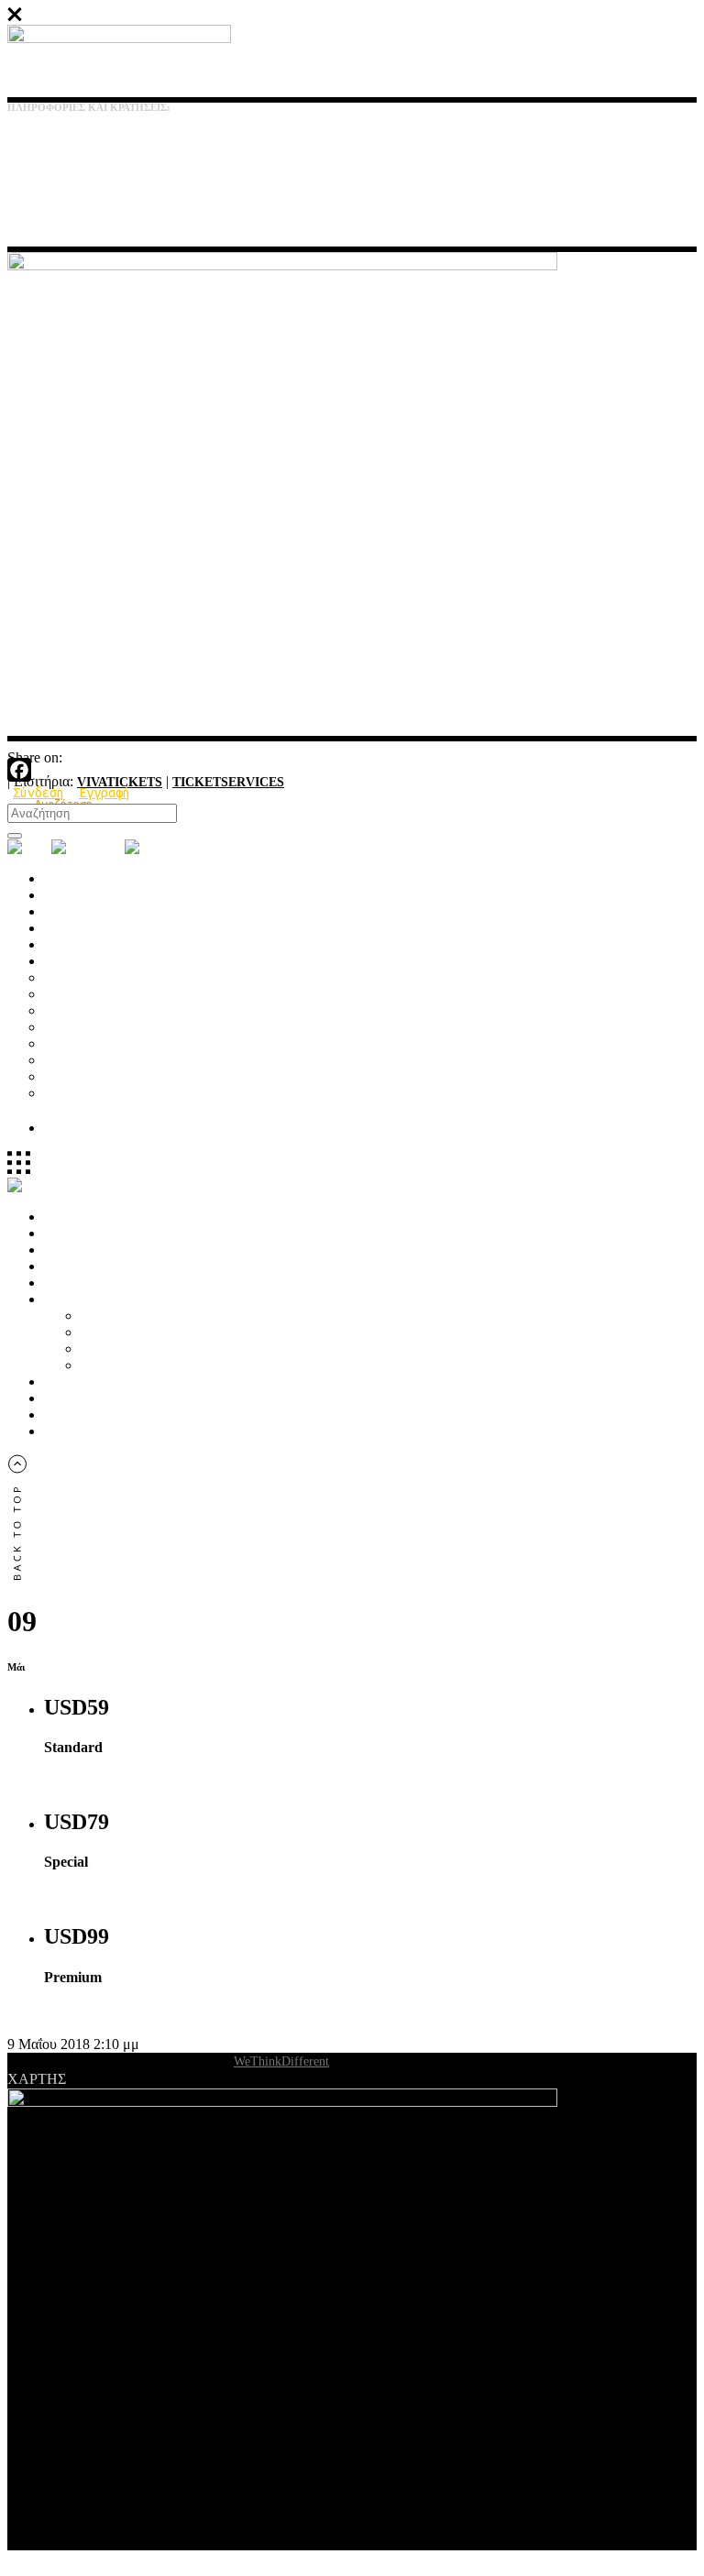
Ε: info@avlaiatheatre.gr (63, 180)
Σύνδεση (38, 793)
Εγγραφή (104, 793)
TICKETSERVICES (228, 782)
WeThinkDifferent (281, 2061)
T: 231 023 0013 (44, 146)
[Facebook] (352, 770)
